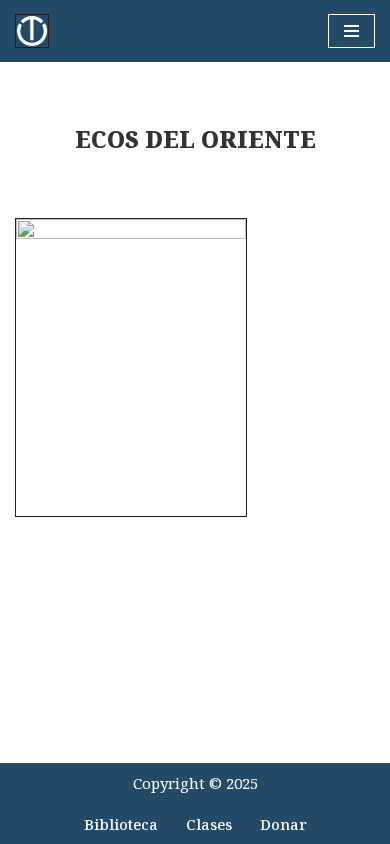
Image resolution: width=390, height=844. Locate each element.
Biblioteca (121, 824)
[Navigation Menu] (351, 31)
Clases (209, 824)
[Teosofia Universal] (37, 31)
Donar (283, 824)
